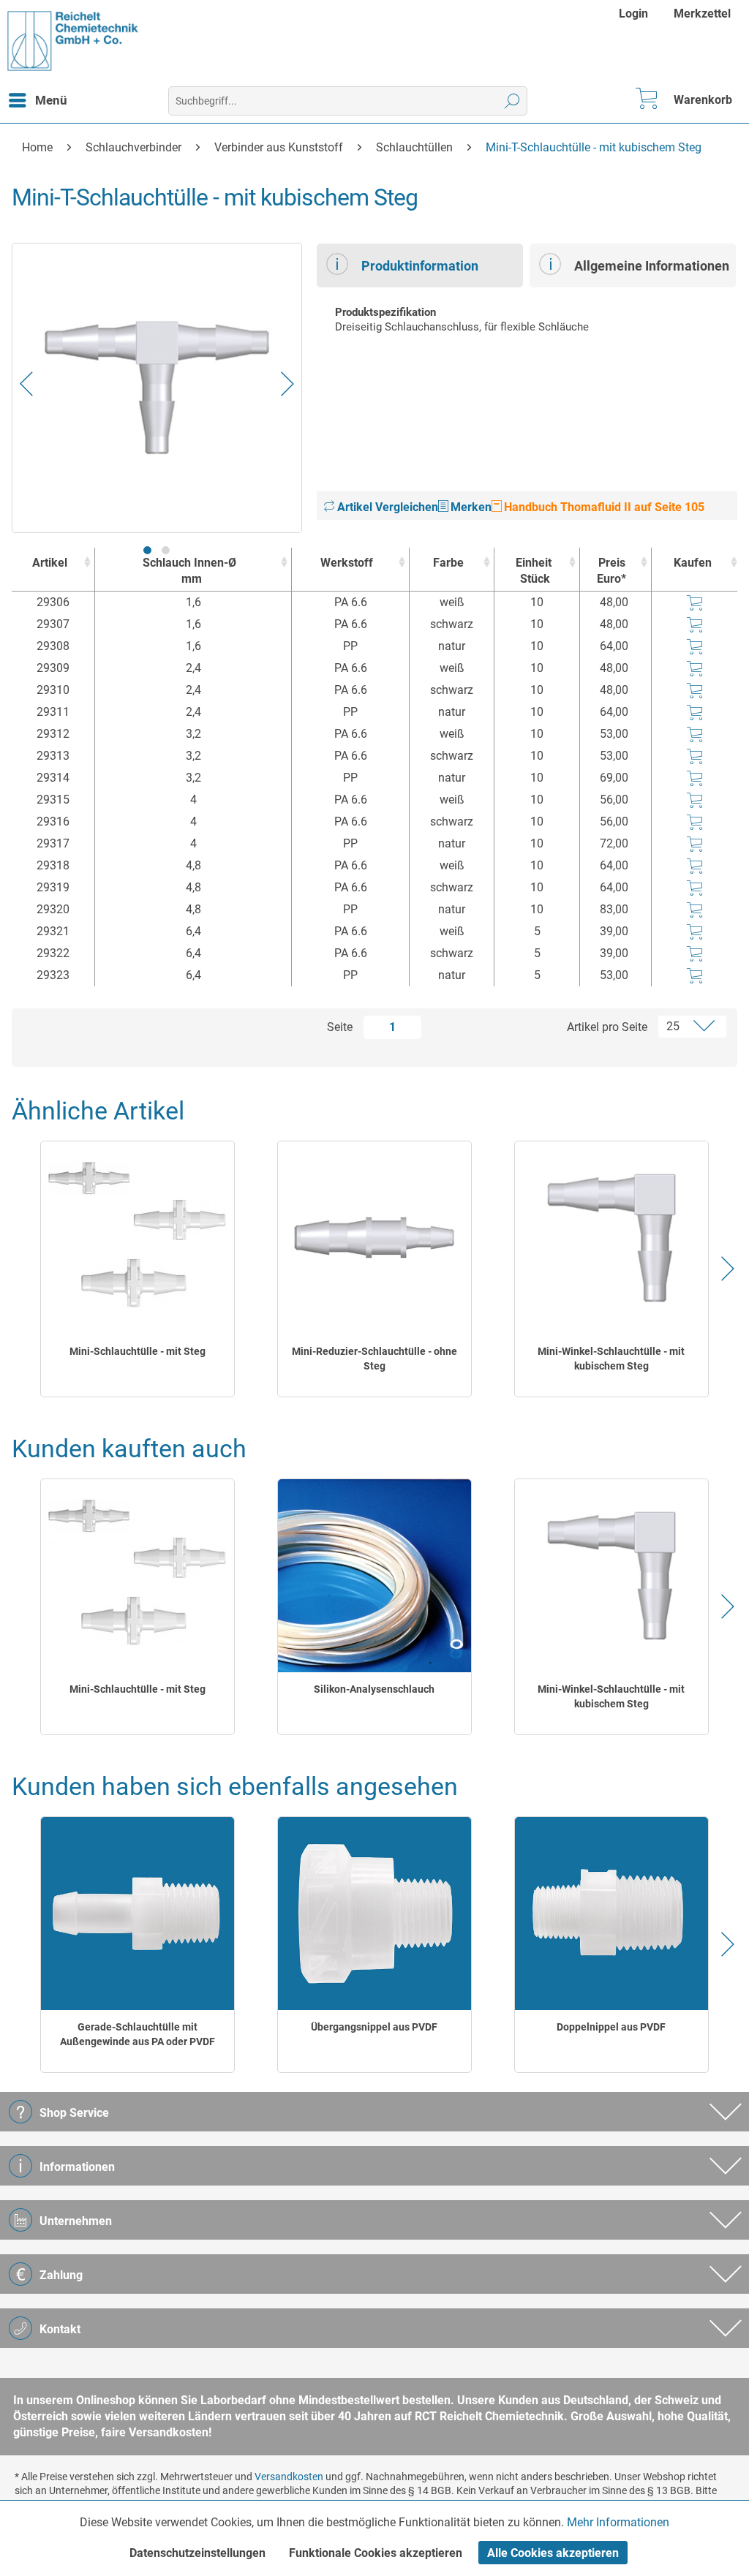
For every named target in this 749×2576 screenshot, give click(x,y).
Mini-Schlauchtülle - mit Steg (138, 1351)
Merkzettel (702, 14)
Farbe (448, 563)
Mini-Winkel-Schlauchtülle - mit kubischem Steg (611, 1359)
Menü (51, 100)
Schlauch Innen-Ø (189, 571)
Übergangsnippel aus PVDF (374, 2027)
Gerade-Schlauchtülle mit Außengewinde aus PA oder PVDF (138, 2034)
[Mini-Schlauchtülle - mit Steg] (138, 1238)
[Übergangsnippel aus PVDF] (374, 1914)
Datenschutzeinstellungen (197, 2553)
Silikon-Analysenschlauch (374, 1689)
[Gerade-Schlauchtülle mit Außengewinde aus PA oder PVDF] (138, 1914)
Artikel (50, 563)
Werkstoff (347, 563)
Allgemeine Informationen (652, 266)
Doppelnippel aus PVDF (611, 2027)
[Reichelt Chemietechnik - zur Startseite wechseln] (73, 41)
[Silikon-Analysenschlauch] (374, 1576)
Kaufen (693, 563)
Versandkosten (289, 2477)
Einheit (534, 571)
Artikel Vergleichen (386, 507)
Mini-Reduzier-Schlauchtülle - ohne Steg (374, 1359)
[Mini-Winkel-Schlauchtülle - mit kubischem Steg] (611, 1238)
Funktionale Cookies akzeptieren (376, 2553)
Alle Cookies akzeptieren (553, 2553)
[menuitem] (635, 14)
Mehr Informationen (618, 2522)
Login (633, 14)
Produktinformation (420, 266)
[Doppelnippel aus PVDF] (611, 1914)
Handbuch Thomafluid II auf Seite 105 (603, 507)
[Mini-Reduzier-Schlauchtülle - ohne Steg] (374, 1238)
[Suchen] (512, 101)
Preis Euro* (611, 571)
